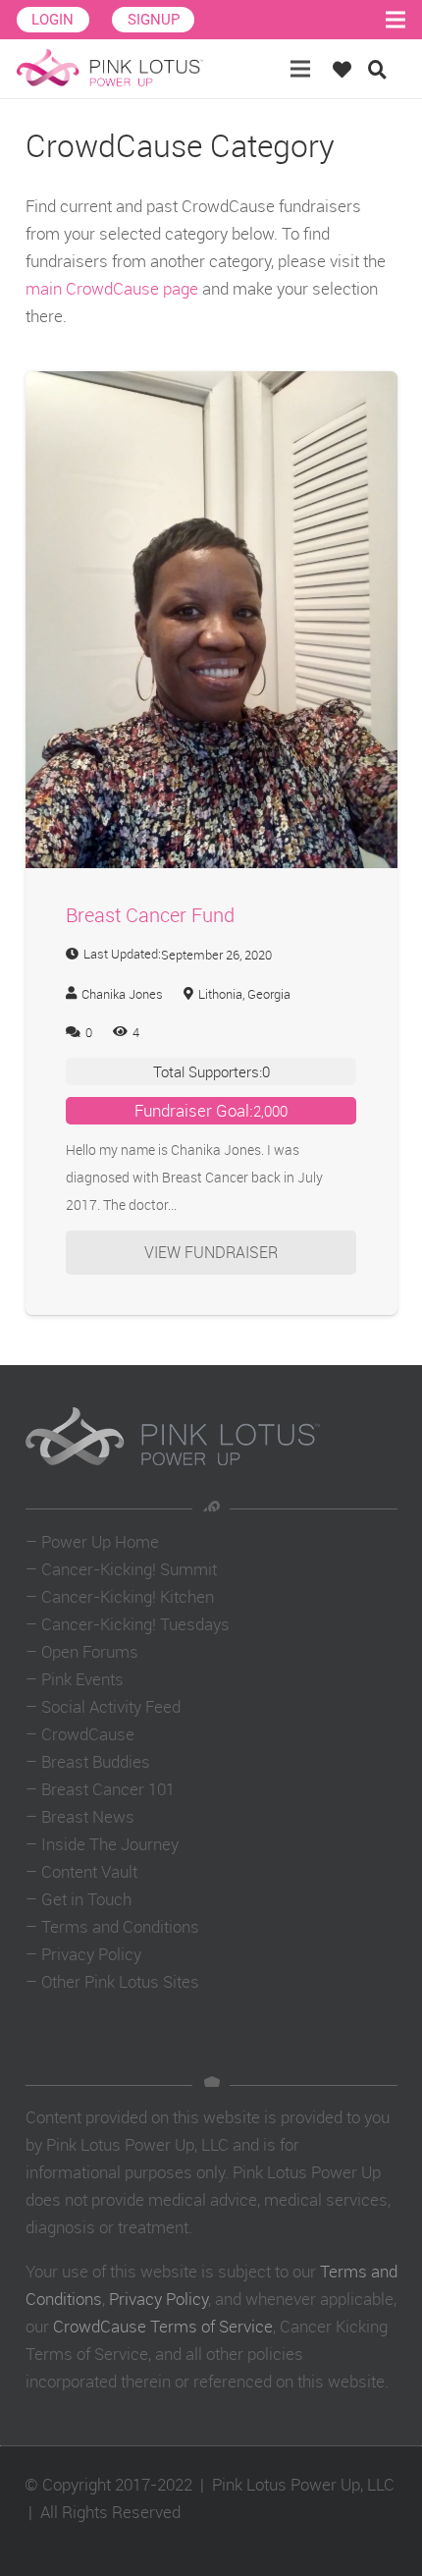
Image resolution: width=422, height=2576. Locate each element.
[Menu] (301, 69)
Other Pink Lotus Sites (120, 1981)
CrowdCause (88, 1734)
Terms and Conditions (120, 1926)
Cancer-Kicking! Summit (129, 1569)
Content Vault (89, 1871)
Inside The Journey (110, 1844)
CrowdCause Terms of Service (163, 2326)
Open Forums (90, 1651)
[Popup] (347, 69)
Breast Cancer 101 (108, 1789)
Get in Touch (86, 1899)
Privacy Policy (91, 1954)
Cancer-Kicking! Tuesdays (135, 1624)
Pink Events (82, 1679)
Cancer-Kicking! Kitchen (128, 1596)
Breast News (88, 1816)
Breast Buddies (96, 1761)
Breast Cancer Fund (150, 915)
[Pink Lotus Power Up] (110, 69)
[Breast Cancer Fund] (211, 384)
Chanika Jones (122, 994)
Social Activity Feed (111, 1706)
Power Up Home (100, 1541)
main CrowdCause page (112, 288)
